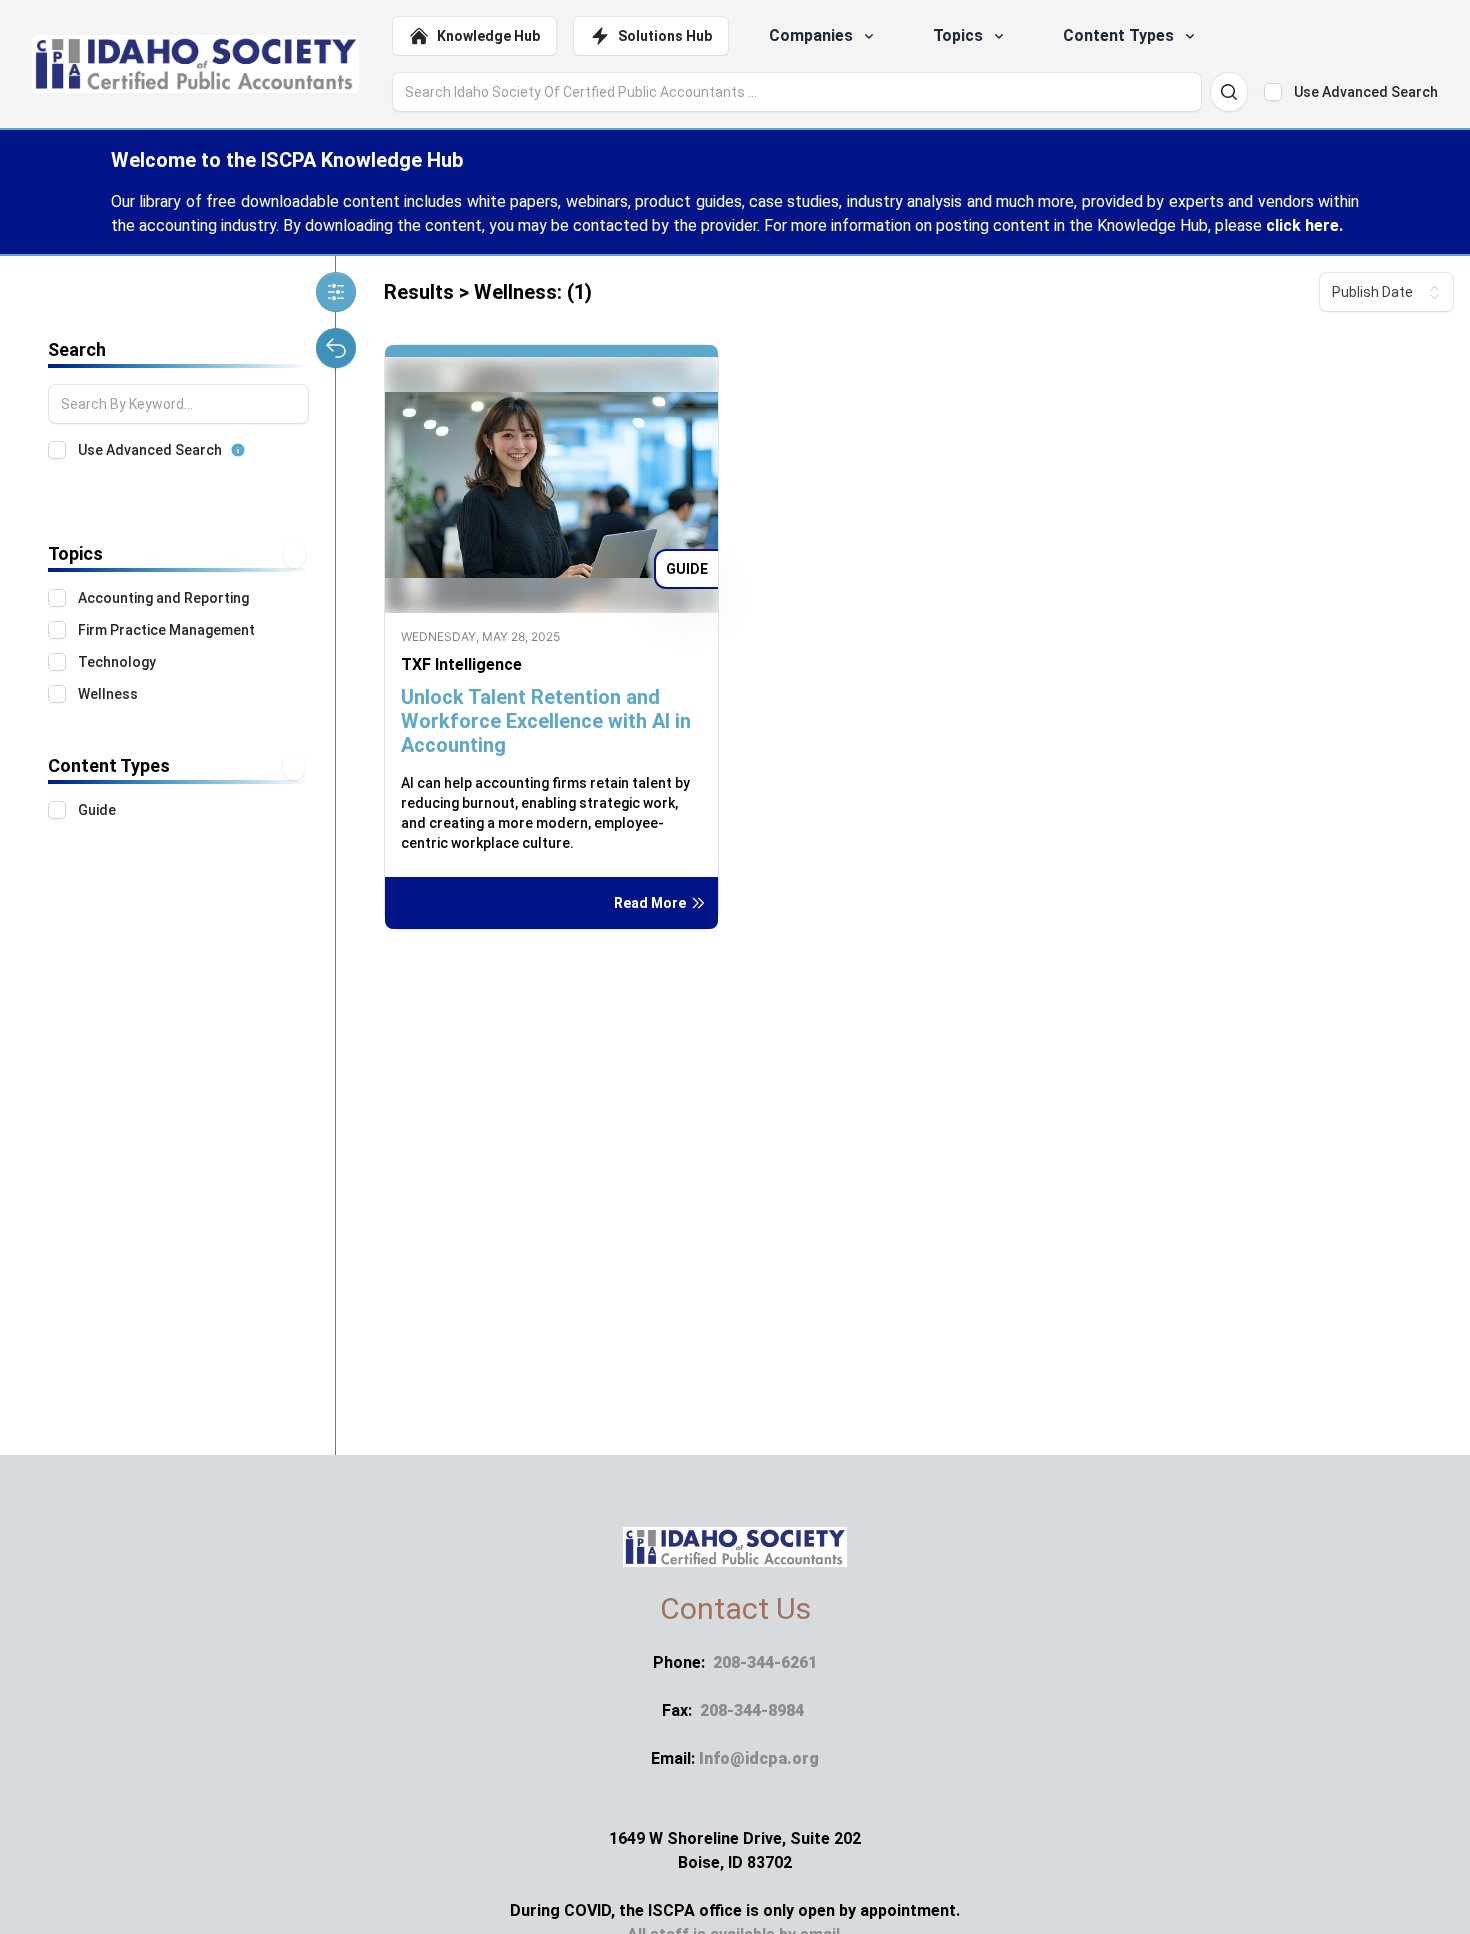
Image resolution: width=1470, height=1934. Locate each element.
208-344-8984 (752, 1710)
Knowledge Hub (488, 36)
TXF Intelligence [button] (461, 664)
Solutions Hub (665, 36)
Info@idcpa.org (759, 1758)
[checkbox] (1273, 92)
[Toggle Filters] (336, 292)
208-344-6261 (765, 1662)
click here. (1304, 225)
